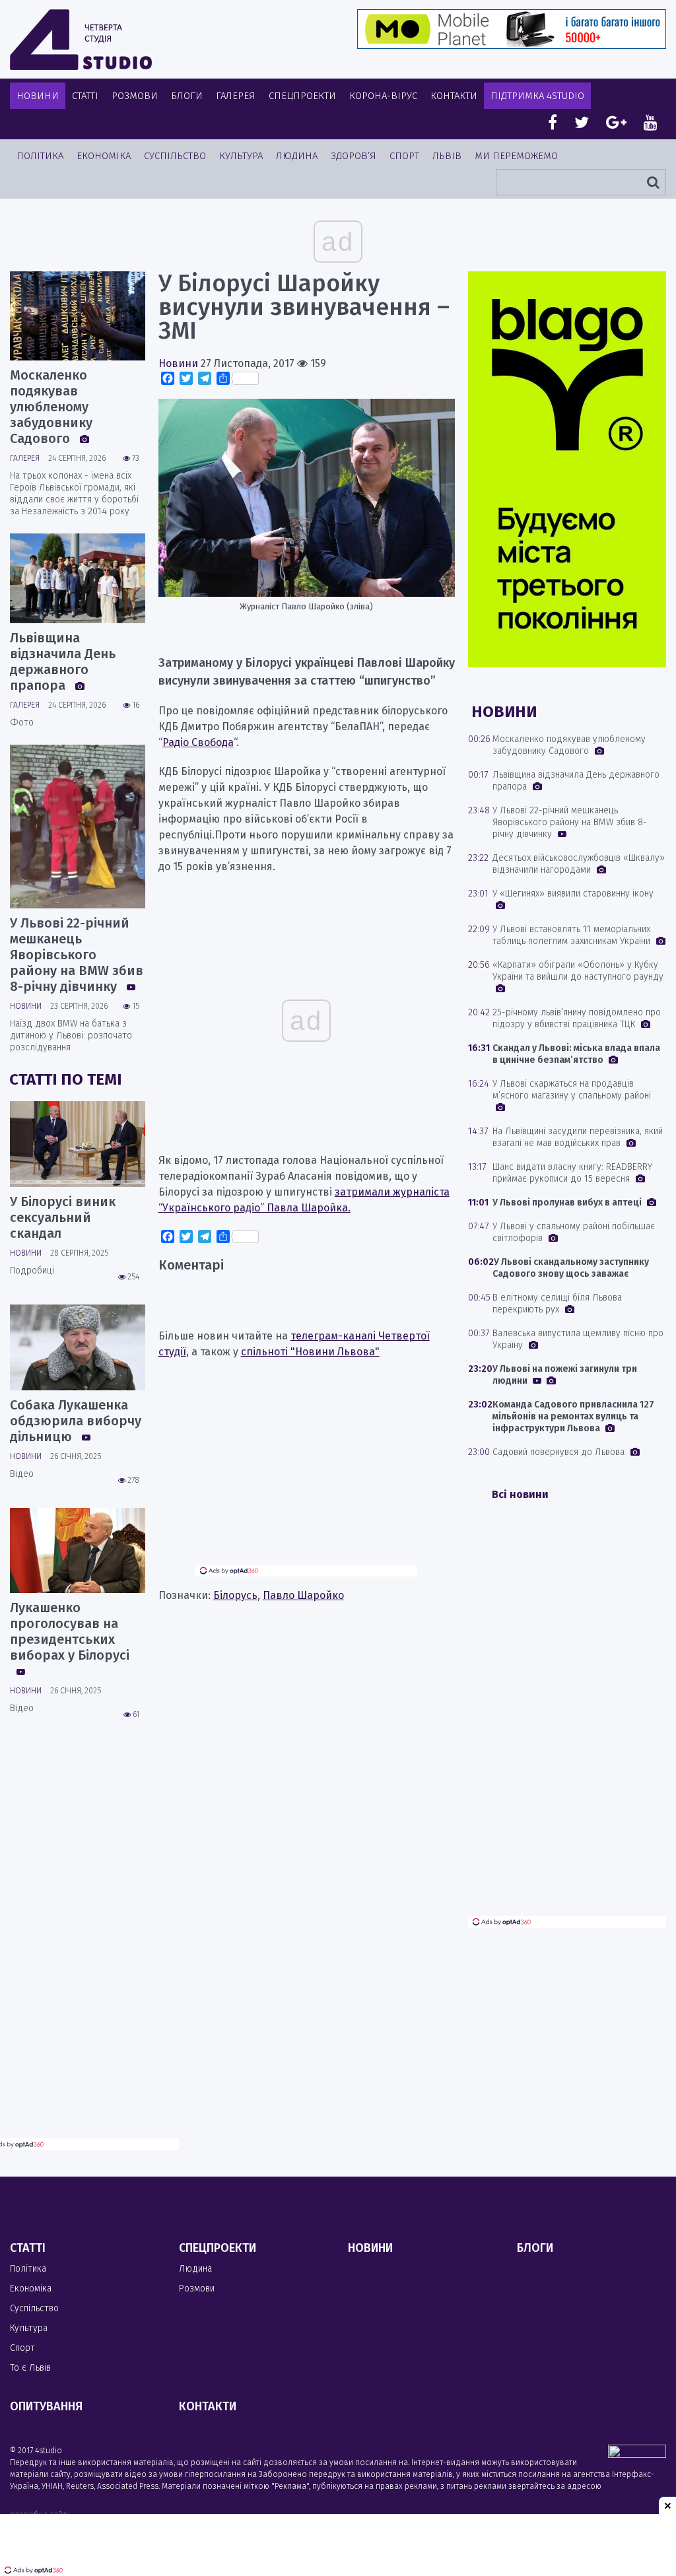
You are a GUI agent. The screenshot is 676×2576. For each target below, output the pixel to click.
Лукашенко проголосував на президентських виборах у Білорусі (70, 1631)
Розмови (135, 96)
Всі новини (520, 1494)
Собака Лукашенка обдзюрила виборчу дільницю (76, 1421)
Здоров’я (354, 156)
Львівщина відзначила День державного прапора (63, 661)
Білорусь (235, 1595)
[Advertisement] (306, 1472)
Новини (38, 96)
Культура (241, 156)
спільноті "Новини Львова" (310, 1352)
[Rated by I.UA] (637, 2454)
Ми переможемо (516, 156)
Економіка (104, 156)
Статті (85, 96)
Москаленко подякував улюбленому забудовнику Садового (51, 407)
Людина (297, 156)
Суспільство (175, 156)
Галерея (236, 96)
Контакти (454, 96)
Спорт (404, 156)
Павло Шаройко (303, 1595)
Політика (40, 156)
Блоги (187, 96)
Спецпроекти (302, 96)
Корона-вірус (383, 96)
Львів (447, 156)
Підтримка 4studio (537, 96)
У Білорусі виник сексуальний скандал (63, 1217)
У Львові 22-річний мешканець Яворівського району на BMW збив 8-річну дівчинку (77, 955)
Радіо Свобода (198, 742)
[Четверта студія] (81, 40)
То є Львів (30, 2368)
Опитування (46, 2406)
